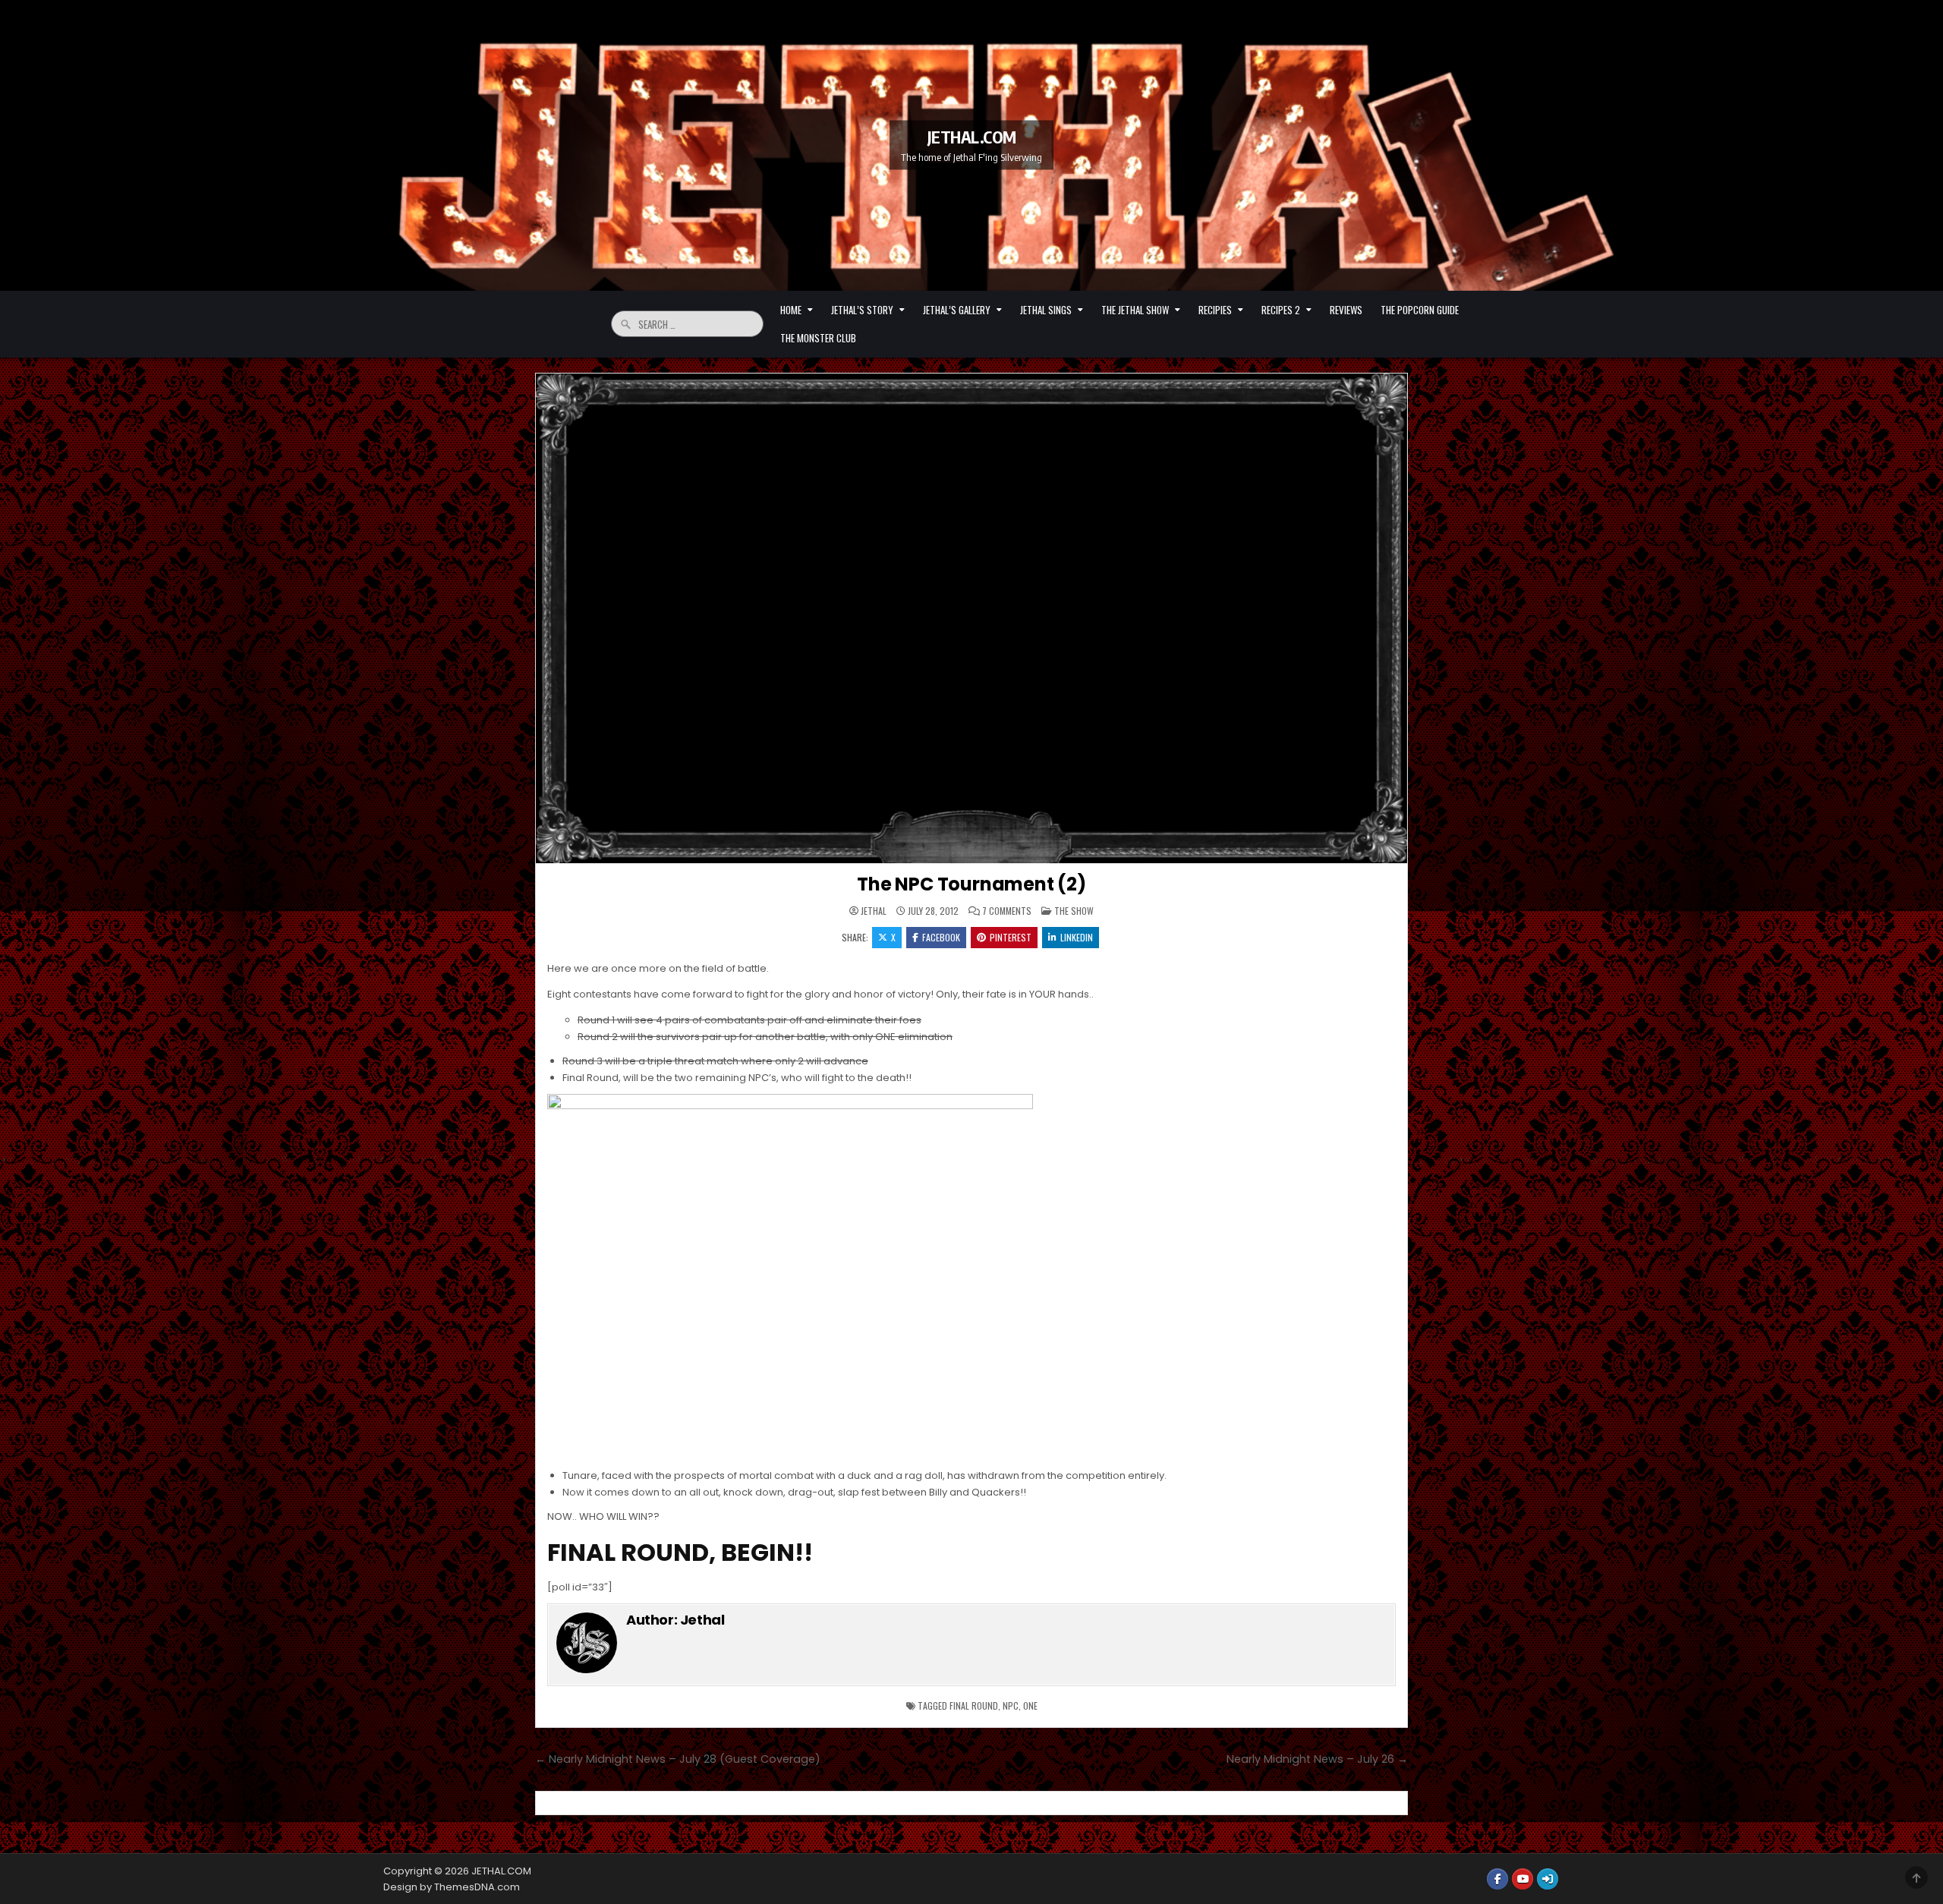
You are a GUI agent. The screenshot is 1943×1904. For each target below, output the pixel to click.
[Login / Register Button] (1548, 1879)
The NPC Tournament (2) (971, 884)
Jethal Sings (1046, 310)
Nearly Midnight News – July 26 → (1317, 1759)
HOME (791, 310)
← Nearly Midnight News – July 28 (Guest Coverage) (678, 1759)
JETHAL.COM (972, 137)
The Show (1074, 911)
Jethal (874, 911)
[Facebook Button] (1497, 1879)
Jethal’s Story (862, 310)
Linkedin (1077, 937)
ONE (1030, 1705)
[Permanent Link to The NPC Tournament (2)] (971, 619)
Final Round (974, 1705)
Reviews (1346, 310)
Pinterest (1011, 937)
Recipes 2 (1281, 310)
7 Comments (1007, 911)
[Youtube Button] (1523, 1879)
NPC (1011, 1705)
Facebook (941, 937)
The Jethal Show (1135, 310)
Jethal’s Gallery (957, 310)
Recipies (1215, 310)
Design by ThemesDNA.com (452, 1887)
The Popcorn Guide (1420, 310)
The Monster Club (818, 338)
